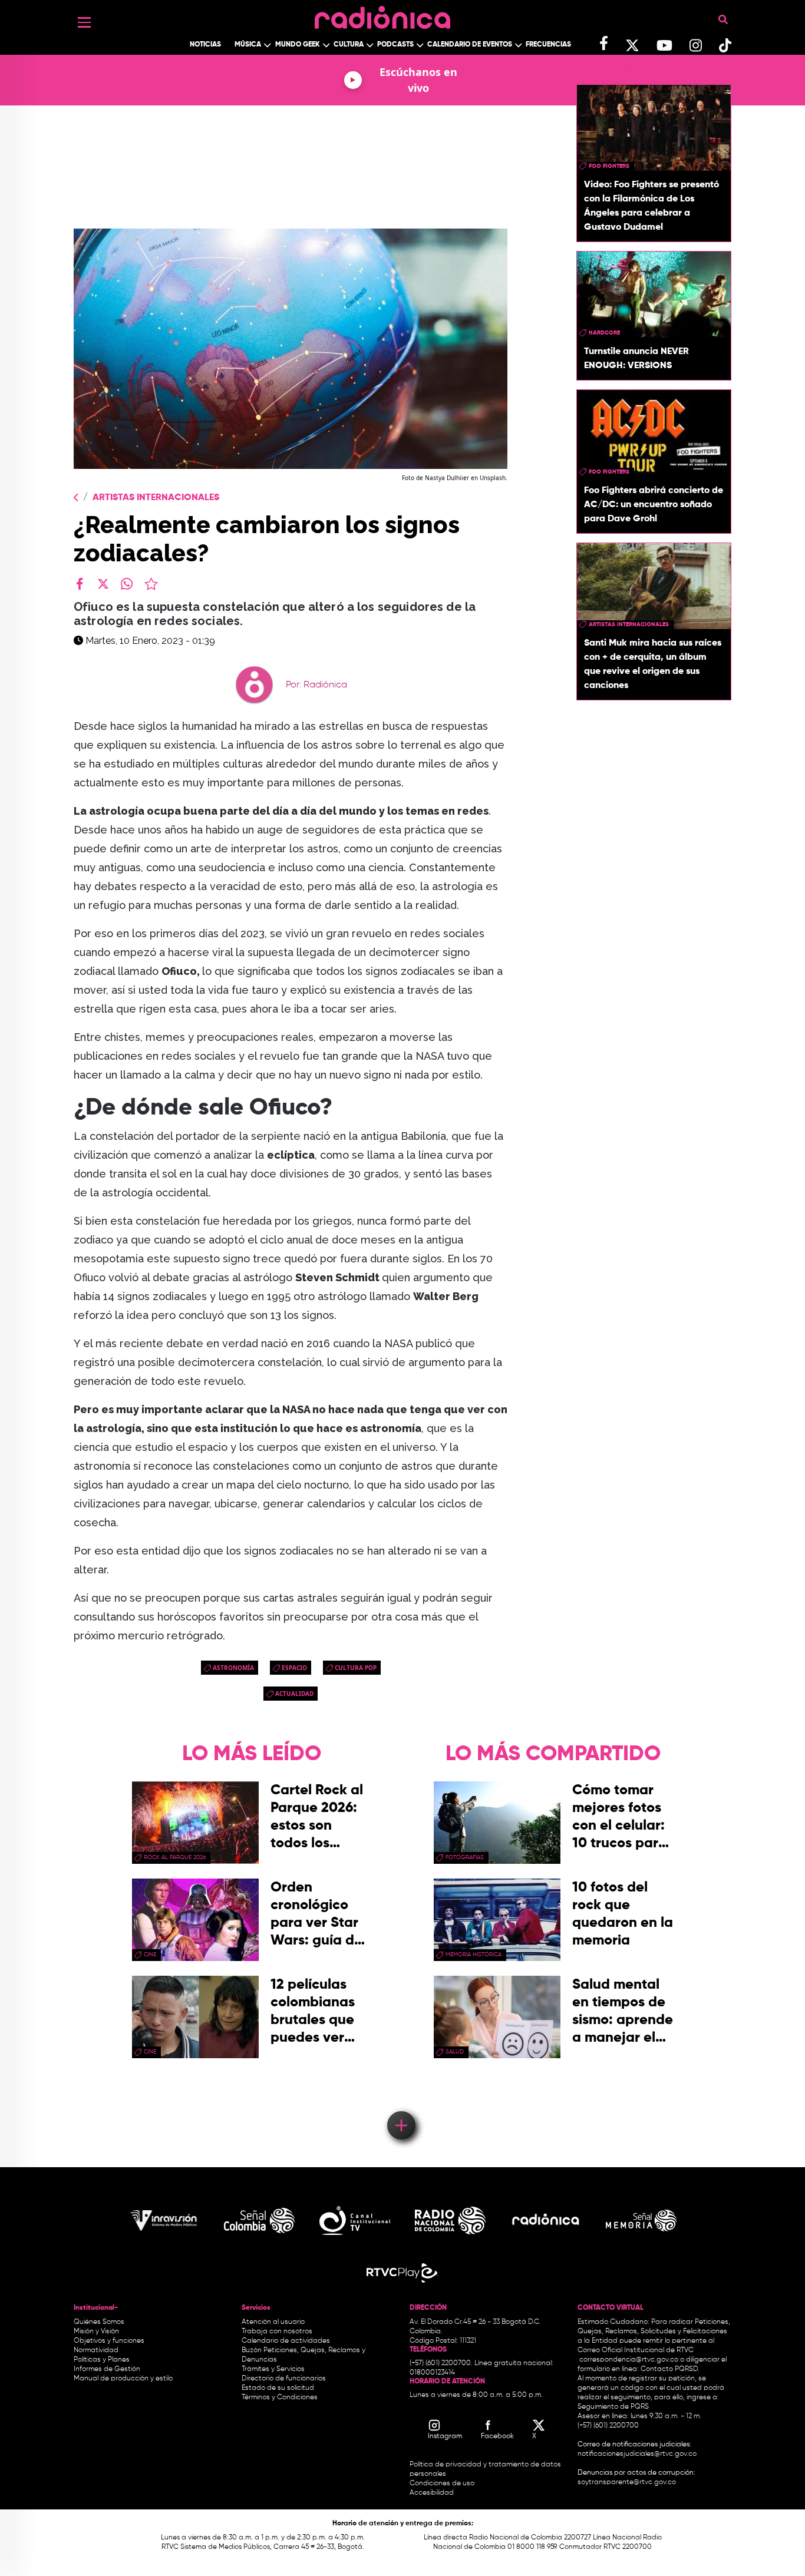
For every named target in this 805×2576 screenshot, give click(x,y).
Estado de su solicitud (278, 2388)
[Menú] (84, 22)
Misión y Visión (96, 2332)
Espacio (294, 1668)
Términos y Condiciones (280, 2398)
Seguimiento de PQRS (613, 2407)
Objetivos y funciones (109, 2341)
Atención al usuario (273, 2322)
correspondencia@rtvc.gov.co (629, 2360)
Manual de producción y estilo (123, 2379)
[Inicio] (382, 14)
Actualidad (294, 1694)
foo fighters (609, 166)
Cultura (349, 45)
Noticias (205, 45)
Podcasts (395, 45)
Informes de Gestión (107, 2369)
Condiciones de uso (442, 2484)
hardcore (604, 333)
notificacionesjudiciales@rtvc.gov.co (637, 2454)
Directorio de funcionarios (284, 2379)
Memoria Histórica (474, 1955)
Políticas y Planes (102, 2360)
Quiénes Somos (99, 2322)
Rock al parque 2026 (175, 1857)
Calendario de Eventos (470, 45)
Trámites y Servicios (273, 2369)
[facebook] (80, 584)
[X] (103, 584)
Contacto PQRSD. (670, 2369)
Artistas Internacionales (156, 498)
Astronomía (233, 1668)
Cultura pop (356, 1668)
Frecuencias (548, 45)
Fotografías (465, 1857)
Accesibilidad (433, 2493)
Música (248, 45)
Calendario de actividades (286, 2341)
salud (455, 2052)
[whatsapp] (127, 584)
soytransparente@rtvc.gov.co (627, 2482)
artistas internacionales (629, 624)
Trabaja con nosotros (277, 2332)
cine (150, 1955)
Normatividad (96, 2350)
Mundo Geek (298, 45)
